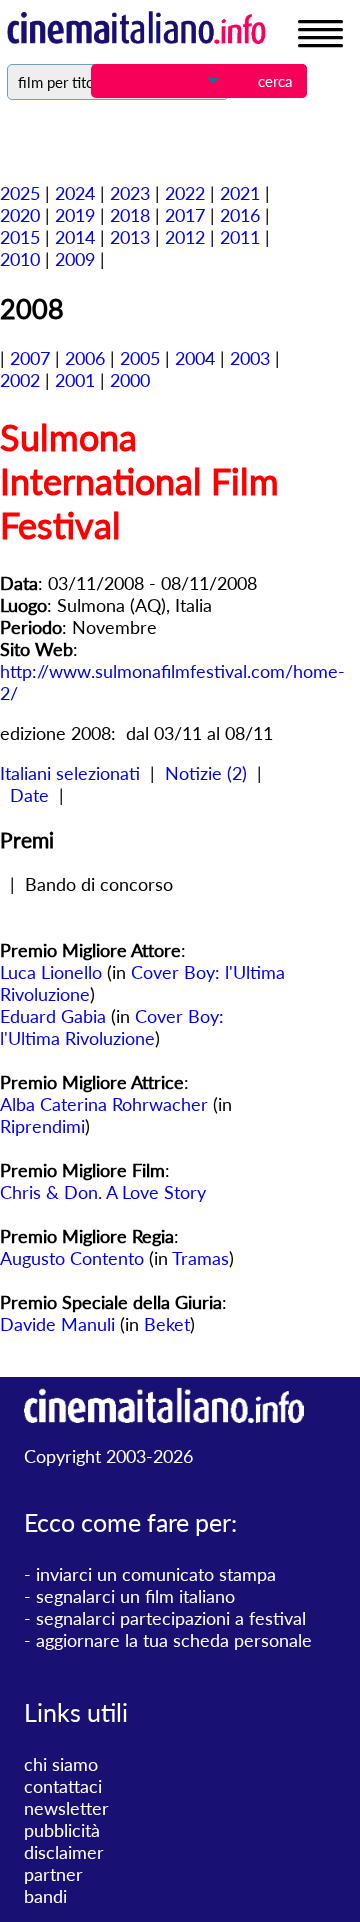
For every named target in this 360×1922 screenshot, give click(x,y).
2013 (130, 237)
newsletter (66, 1808)
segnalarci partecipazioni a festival (171, 1618)
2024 (75, 193)
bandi (45, 1896)
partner (53, 1874)
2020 (20, 215)
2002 (20, 380)
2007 (30, 358)
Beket (167, 1324)
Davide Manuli (57, 1324)
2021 (240, 193)
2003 (250, 358)
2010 (20, 259)
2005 (140, 358)
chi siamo (61, 1764)
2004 (195, 358)
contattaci (63, 1786)
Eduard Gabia (53, 1016)
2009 (75, 259)
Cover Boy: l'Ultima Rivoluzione (112, 1027)
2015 (20, 237)
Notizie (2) (206, 773)
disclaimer (64, 1852)
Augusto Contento (72, 1258)
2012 (185, 237)
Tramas (200, 1258)
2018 (130, 215)
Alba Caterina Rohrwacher (104, 1104)
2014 (75, 237)
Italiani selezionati (70, 773)
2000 (130, 380)
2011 (240, 237)
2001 (75, 380)
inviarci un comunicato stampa (156, 1574)
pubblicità (62, 1830)
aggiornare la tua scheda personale (174, 1640)
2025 (20, 193)
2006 (85, 358)
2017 (185, 215)
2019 (75, 215)
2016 (240, 215)
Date (29, 795)
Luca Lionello (51, 972)
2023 (130, 193)
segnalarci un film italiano (135, 1596)
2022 (185, 193)
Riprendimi (42, 1126)
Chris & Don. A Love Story (103, 1192)
